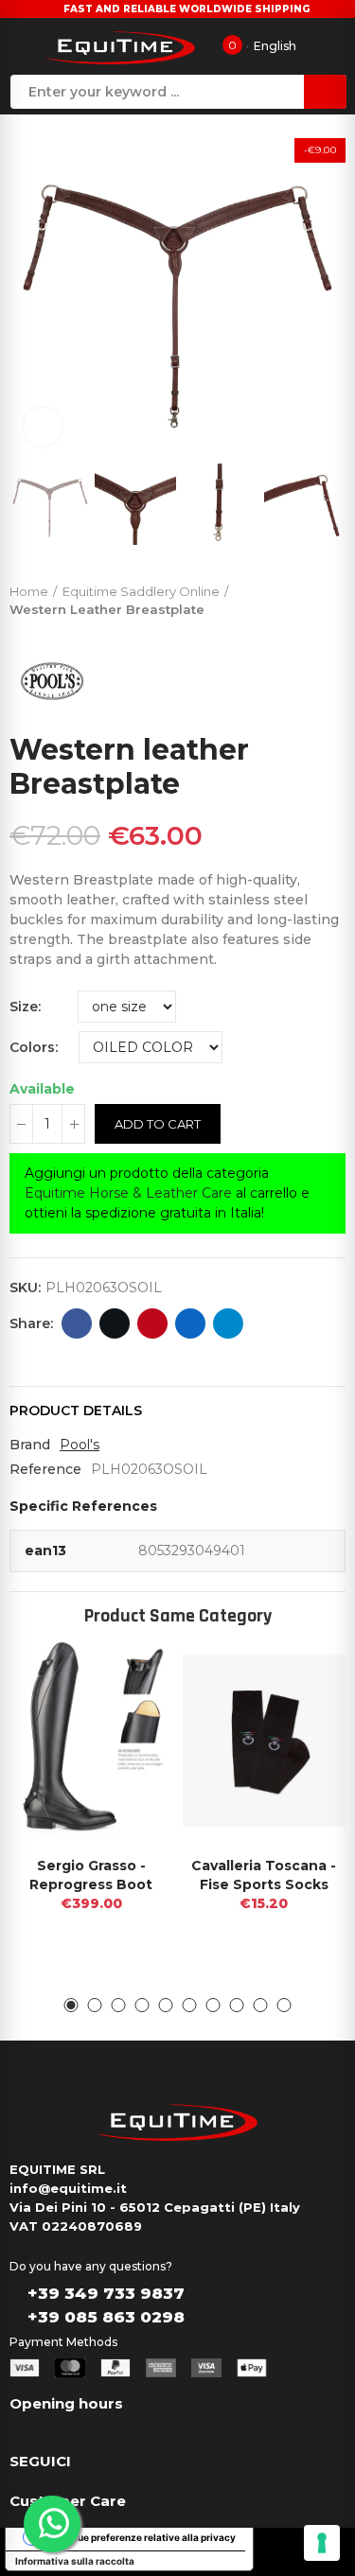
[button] (28, 292)
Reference (45, 1469)
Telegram (228, 1323)
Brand (30, 1445)
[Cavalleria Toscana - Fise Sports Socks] (265, 1741)
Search (325, 92)
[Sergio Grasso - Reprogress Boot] (91, 1741)
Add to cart (158, 1124)
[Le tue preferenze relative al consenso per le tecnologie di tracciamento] (322, 2543)
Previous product (284, 596)
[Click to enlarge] (43, 427)
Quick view (126, 1673)
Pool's (80, 1445)
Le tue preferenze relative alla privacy (148, 2537)
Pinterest (152, 1323)
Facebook (77, 1323)
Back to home (308, 596)
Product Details (76, 1411)
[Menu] (22, 46)
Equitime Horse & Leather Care (128, 1193)
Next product (331, 596)
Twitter (115, 1323)
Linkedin (190, 1323)
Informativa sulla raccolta (75, 2561)
